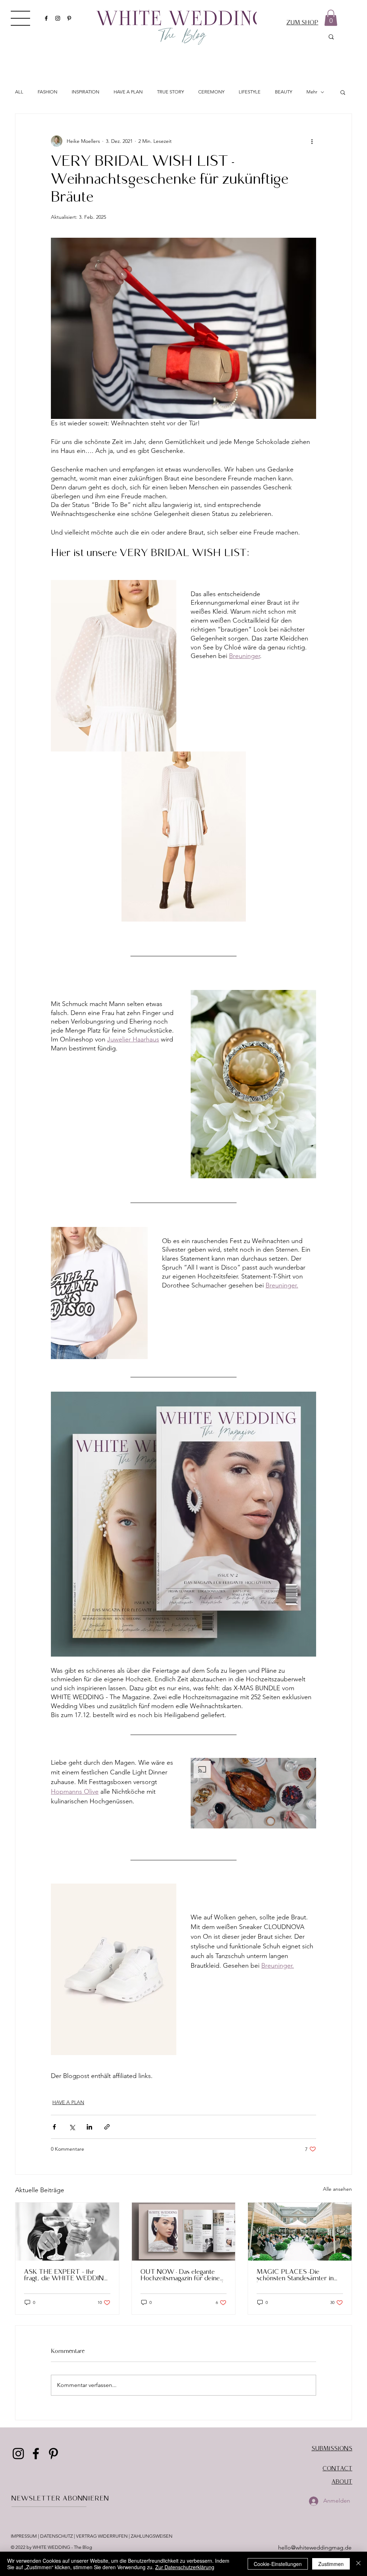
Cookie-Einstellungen (278, 2564)
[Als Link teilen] (107, 2127)
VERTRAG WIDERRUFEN (102, 2536)
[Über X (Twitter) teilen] (72, 2127)
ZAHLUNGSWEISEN (152, 2536)
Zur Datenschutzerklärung (185, 2567)
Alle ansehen (337, 2189)
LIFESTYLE (250, 92)
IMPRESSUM (24, 2536)
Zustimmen (331, 2564)
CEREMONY (211, 92)
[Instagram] (58, 18)
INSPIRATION (85, 92)
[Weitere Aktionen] (312, 141)
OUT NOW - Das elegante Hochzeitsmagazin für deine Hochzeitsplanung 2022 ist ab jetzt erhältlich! (183, 2276)
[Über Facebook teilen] (54, 2127)
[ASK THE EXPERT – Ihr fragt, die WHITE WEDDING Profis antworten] (67, 2232)
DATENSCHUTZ (56, 2536)
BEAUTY (283, 92)
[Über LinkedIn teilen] (89, 2127)
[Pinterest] (69, 18)
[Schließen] (358, 2564)
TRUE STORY (170, 92)
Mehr (312, 92)
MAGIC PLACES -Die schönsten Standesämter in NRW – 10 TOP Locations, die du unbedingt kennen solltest (295, 2276)
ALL (19, 92)
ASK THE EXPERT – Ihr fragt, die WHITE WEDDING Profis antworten (66, 2276)
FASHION (47, 92)
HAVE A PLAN (128, 92)
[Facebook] (46, 18)
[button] (20, 18)
